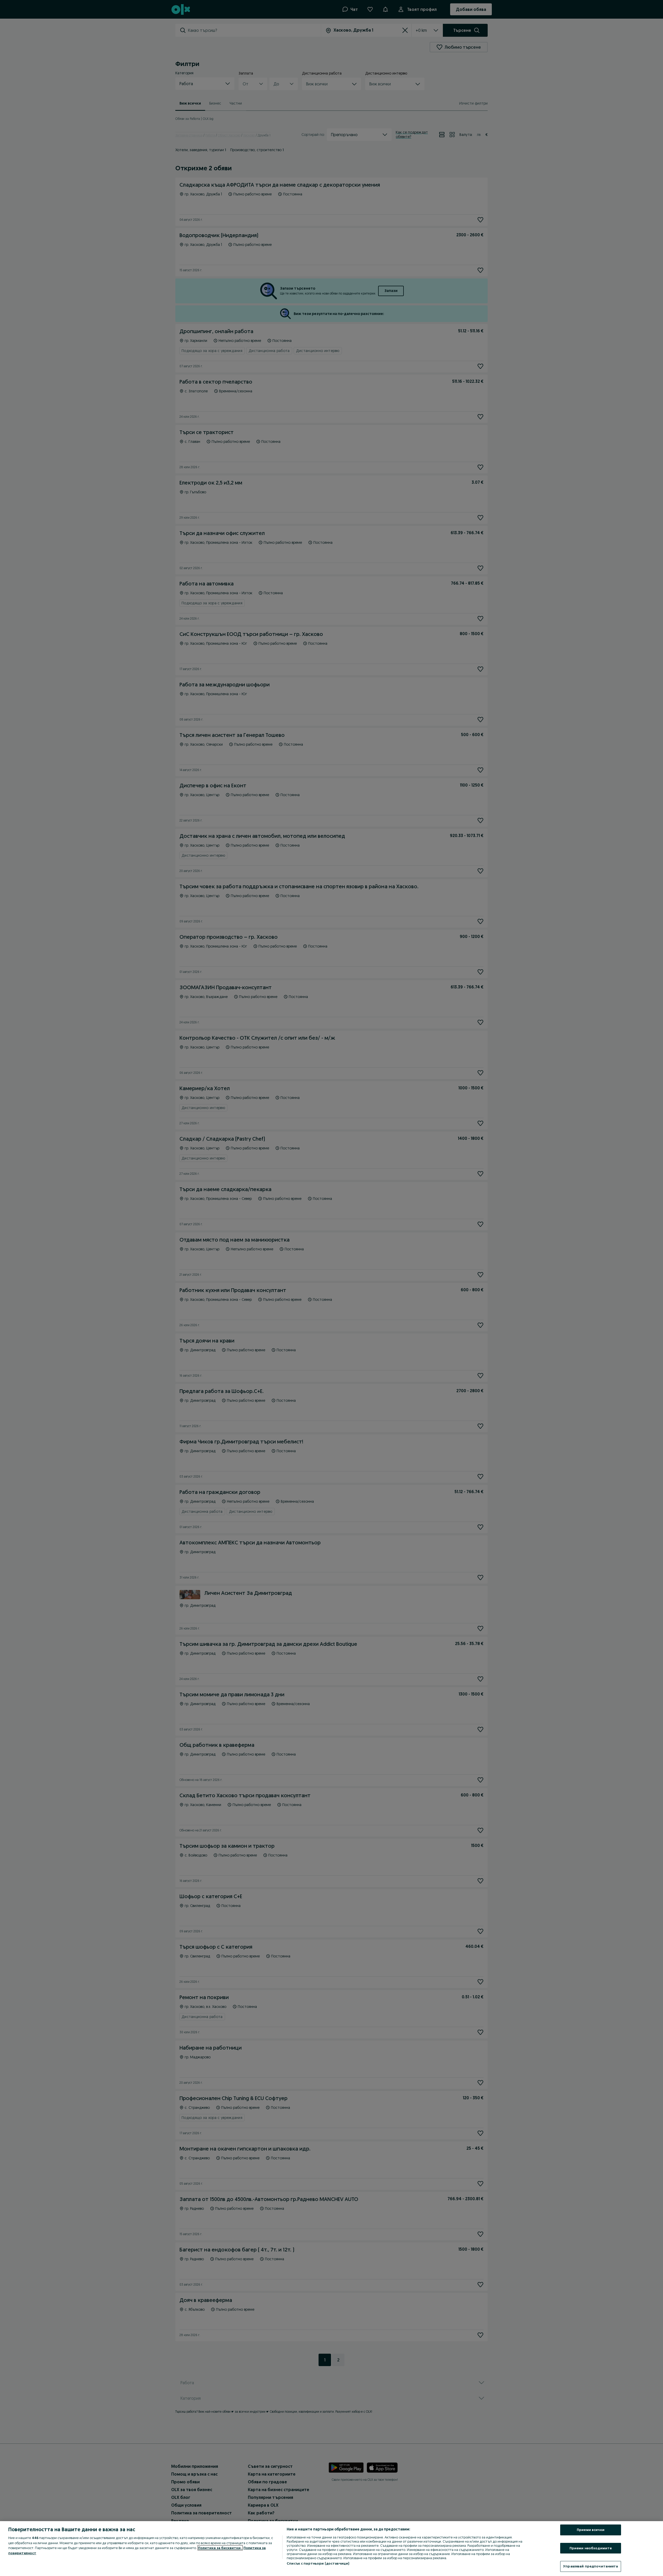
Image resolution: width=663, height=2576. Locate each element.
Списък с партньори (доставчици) (318, 2563)
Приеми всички (591, 2530)
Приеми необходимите (591, 2548)
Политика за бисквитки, (220, 2548)
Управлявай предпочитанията (590, 2566)
